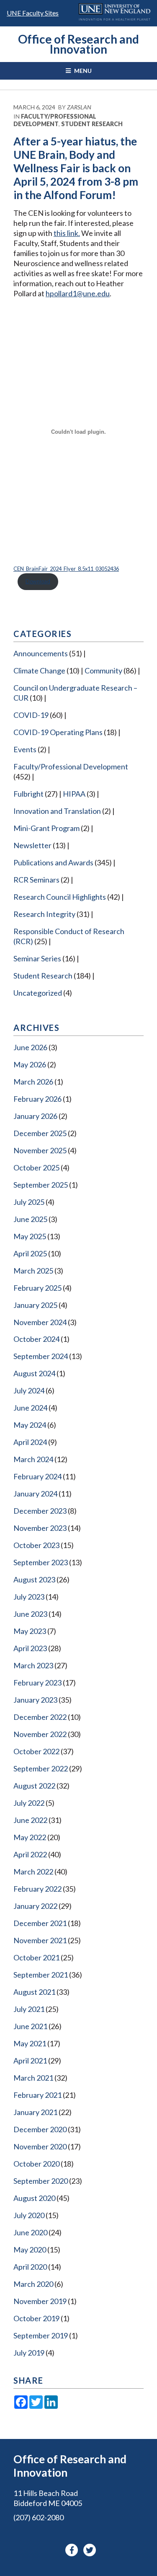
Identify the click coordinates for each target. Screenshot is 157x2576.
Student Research (92, 124)
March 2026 (33, 1082)
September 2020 (41, 2181)
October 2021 (36, 1957)
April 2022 (30, 1854)
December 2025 (40, 1133)
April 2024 (30, 1442)
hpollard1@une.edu (78, 293)
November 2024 (40, 1322)
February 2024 (37, 1476)
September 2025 (41, 1185)
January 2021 (35, 2112)
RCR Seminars (36, 880)
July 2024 (29, 1390)
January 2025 (35, 1305)
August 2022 (34, 1786)
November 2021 (40, 1940)
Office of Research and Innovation (78, 44)
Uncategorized (38, 993)
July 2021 (29, 2009)
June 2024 (30, 1408)
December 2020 (40, 2129)
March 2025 (33, 1271)
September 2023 (41, 1562)
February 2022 (37, 1889)
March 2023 (33, 1665)
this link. (67, 233)
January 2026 (35, 1116)
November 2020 (40, 2146)
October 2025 (36, 1168)
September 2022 (41, 1768)
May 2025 (30, 1236)
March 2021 (33, 2078)
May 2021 (30, 2043)
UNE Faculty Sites (33, 13)
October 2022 (36, 1751)
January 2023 (35, 1700)
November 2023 (40, 1528)
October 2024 (36, 1339)
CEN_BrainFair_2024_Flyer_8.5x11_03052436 (66, 569)
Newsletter (32, 845)
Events (25, 749)
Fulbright (28, 794)
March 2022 (33, 1872)
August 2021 (34, 1992)
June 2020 (30, 2232)
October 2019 (36, 2318)
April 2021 (30, 2061)
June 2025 (30, 1219)
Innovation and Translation (57, 811)
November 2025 (40, 1150)
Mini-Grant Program (46, 828)
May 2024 (30, 1425)
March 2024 (33, 1459)
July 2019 (29, 2353)
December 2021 (40, 1923)
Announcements (41, 653)
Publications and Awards (53, 862)
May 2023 (30, 1631)
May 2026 (30, 1064)
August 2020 (34, 2198)
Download (38, 581)
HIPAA (74, 794)
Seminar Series (37, 958)
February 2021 (37, 2095)
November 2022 (40, 1734)
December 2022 (40, 1717)
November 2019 (40, 2301)
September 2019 (41, 2335)
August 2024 (34, 1373)
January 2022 (35, 1906)
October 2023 (36, 1545)
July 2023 (29, 1597)
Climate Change (39, 671)
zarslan (79, 107)
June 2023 (30, 1614)
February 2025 (37, 1288)
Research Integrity (44, 914)
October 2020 (36, 2164)
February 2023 (37, 1683)
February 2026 (37, 1099)
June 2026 (30, 1047)
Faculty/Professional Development (55, 120)
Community (103, 671)
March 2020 (33, 2284)
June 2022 (30, 1820)
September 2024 (41, 1356)
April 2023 (30, 1648)
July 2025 (29, 1202)
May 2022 (30, 1837)
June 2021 (30, 2026)
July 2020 (29, 2215)
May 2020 (30, 2250)
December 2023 (40, 1511)
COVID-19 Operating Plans (58, 732)
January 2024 (35, 1494)
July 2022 (29, 1803)
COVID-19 (31, 715)
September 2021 (41, 1975)
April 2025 (30, 1253)
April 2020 (30, 2267)
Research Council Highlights (60, 897)
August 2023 (34, 1579)
